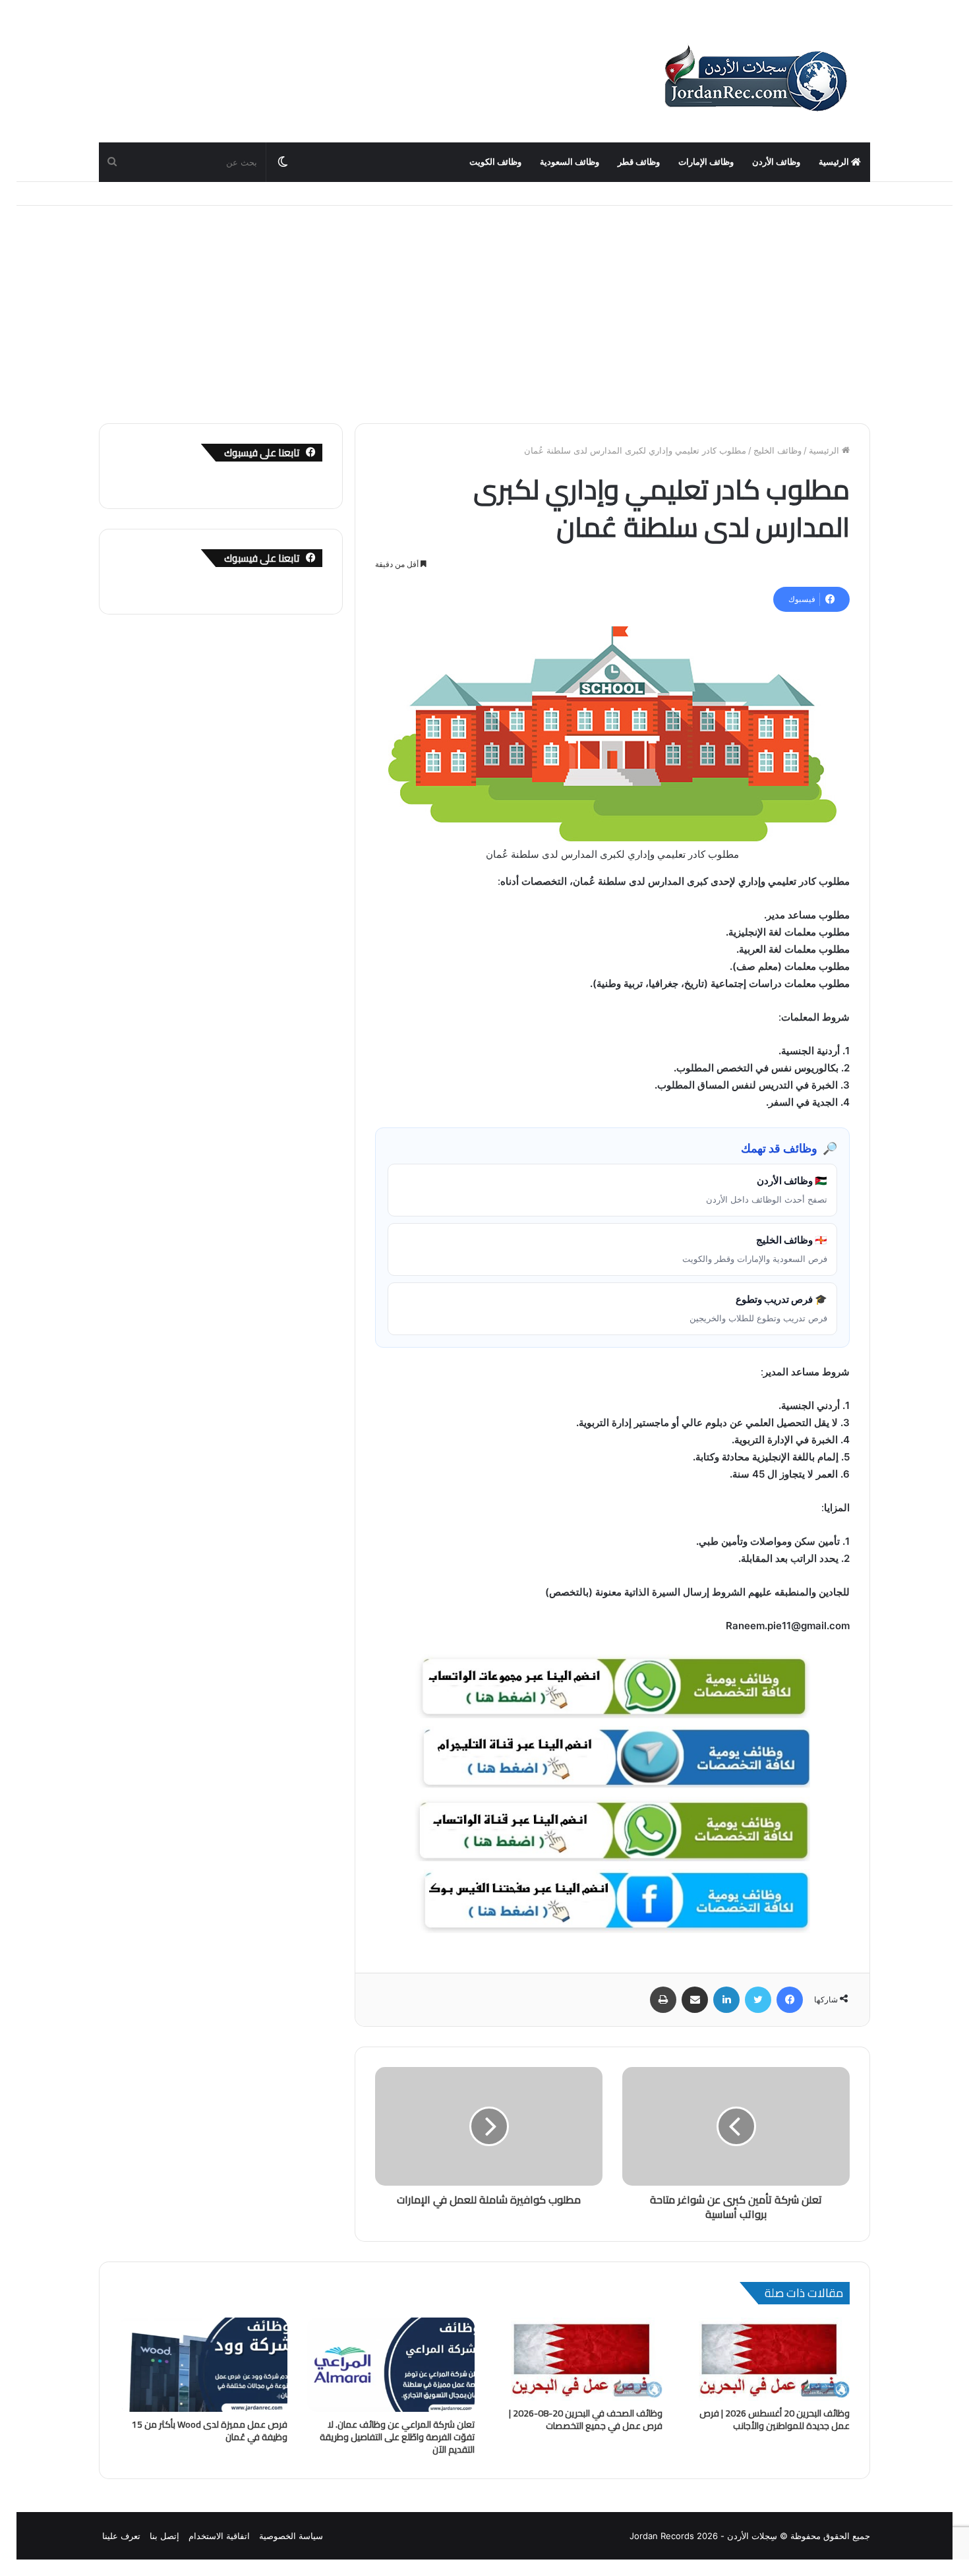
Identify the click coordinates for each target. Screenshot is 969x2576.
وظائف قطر (639, 162)
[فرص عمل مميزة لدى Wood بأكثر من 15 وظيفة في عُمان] (203, 2365)
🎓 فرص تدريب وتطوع (758, 1308)
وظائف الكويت (495, 162)
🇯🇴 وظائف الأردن (767, 1189)
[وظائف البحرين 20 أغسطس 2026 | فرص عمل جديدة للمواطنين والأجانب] (766, 2359)
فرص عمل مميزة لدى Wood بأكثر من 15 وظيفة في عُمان (210, 2431)
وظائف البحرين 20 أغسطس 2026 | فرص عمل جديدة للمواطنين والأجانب (775, 2419)
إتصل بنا (164, 2536)
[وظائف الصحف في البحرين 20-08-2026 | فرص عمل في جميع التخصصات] (578, 2359)
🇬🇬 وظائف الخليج (755, 1249)
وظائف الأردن (776, 162)
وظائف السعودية (570, 162)
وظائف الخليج (778, 450)
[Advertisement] (484, 305)
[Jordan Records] (755, 79)
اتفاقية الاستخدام (219, 2536)
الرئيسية (835, 162)
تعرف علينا (121, 2536)
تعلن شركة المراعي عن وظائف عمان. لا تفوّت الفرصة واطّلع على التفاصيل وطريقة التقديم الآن (397, 2437)
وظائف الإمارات (706, 162)
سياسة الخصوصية (291, 2536)
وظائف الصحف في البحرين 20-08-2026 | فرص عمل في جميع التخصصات (586, 2419)
